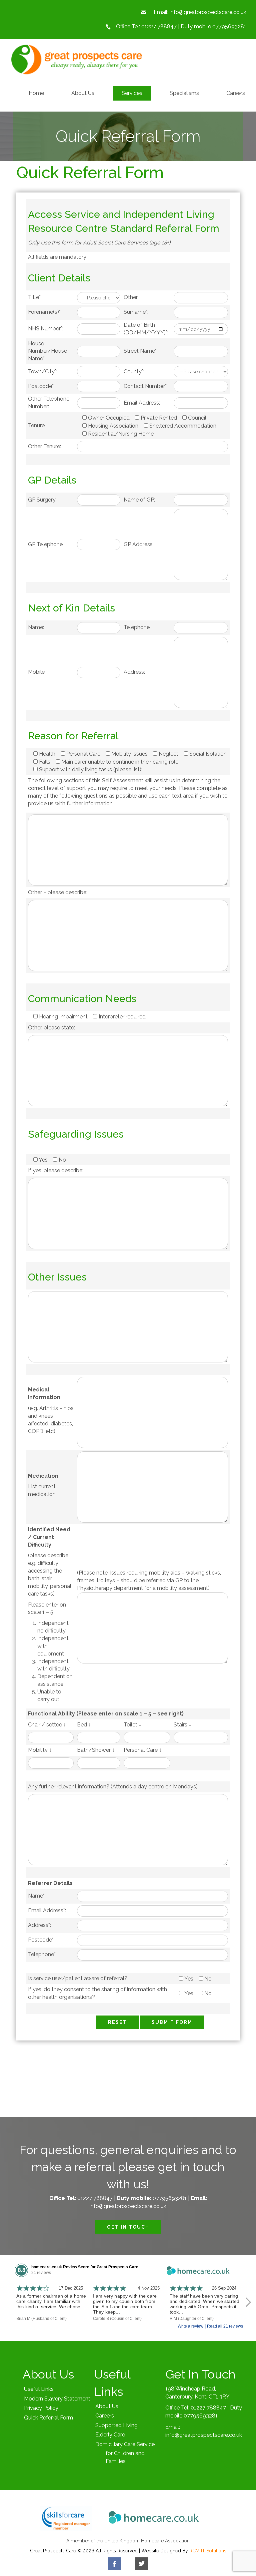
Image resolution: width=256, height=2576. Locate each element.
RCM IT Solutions (208, 2551)
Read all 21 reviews (225, 2326)
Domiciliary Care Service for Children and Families (125, 2453)
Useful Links (39, 2389)
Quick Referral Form (48, 2418)
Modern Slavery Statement (57, 2399)
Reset (117, 2022)
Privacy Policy (41, 2408)
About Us (107, 2406)
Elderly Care (110, 2435)
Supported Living (116, 2425)
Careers (105, 2416)
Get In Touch (128, 2227)
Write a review (190, 2326)
